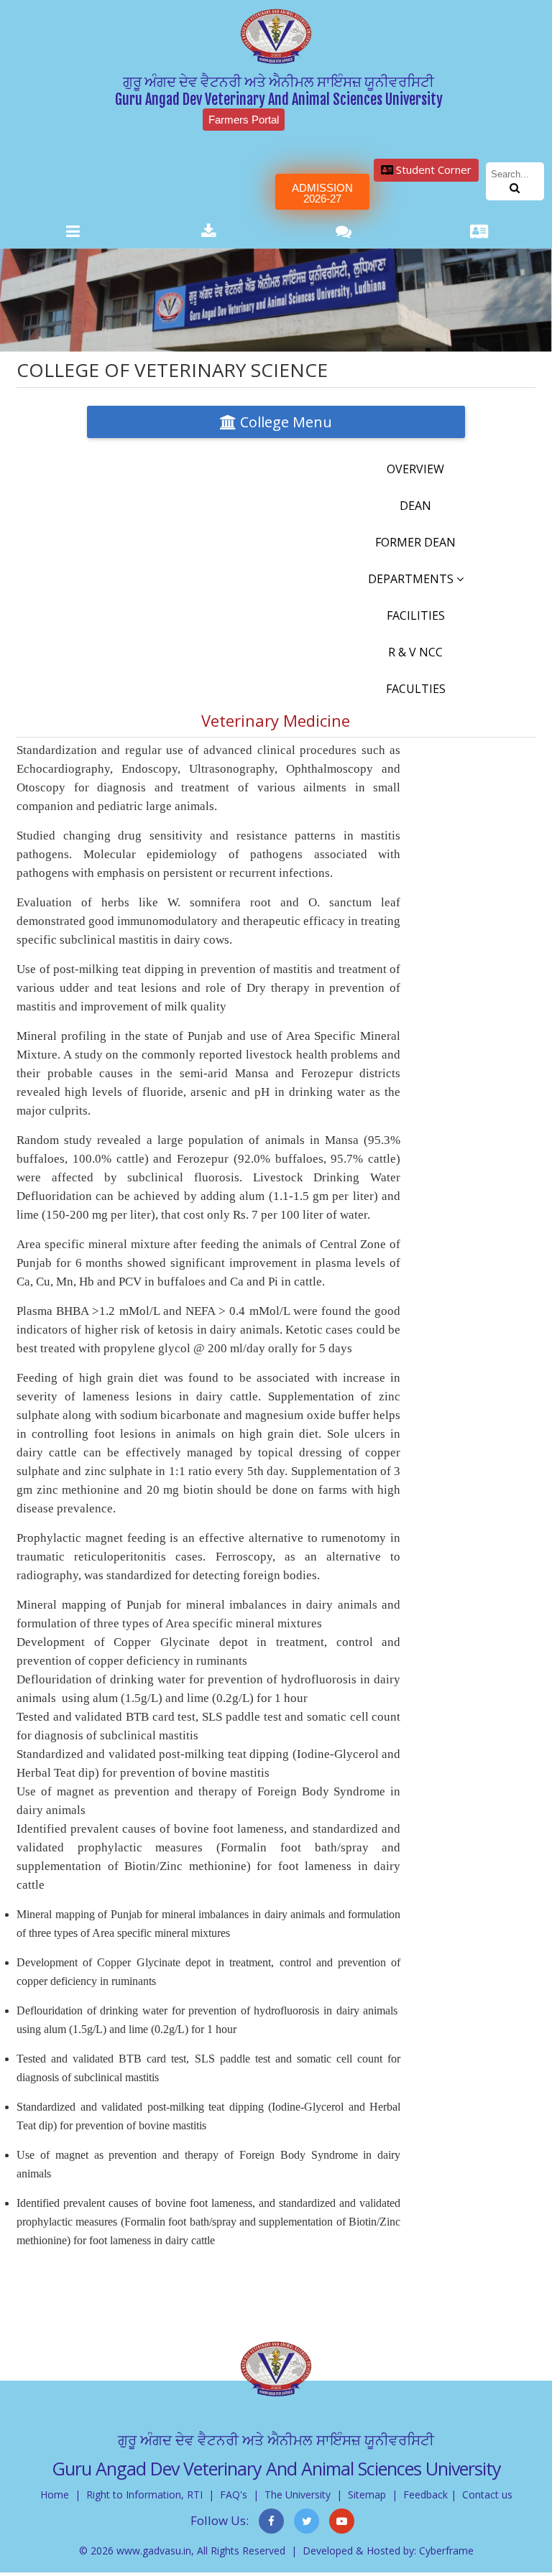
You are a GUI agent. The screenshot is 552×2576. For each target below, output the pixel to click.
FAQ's (234, 2494)
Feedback (425, 2494)
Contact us (487, 2494)
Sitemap (367, 2494)
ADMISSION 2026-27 (322, 193)
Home (55, 2494)
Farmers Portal (244, 120)
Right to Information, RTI (144, 2494)
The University (298, 2494)
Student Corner (432, 169)
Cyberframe (446, 2551)
